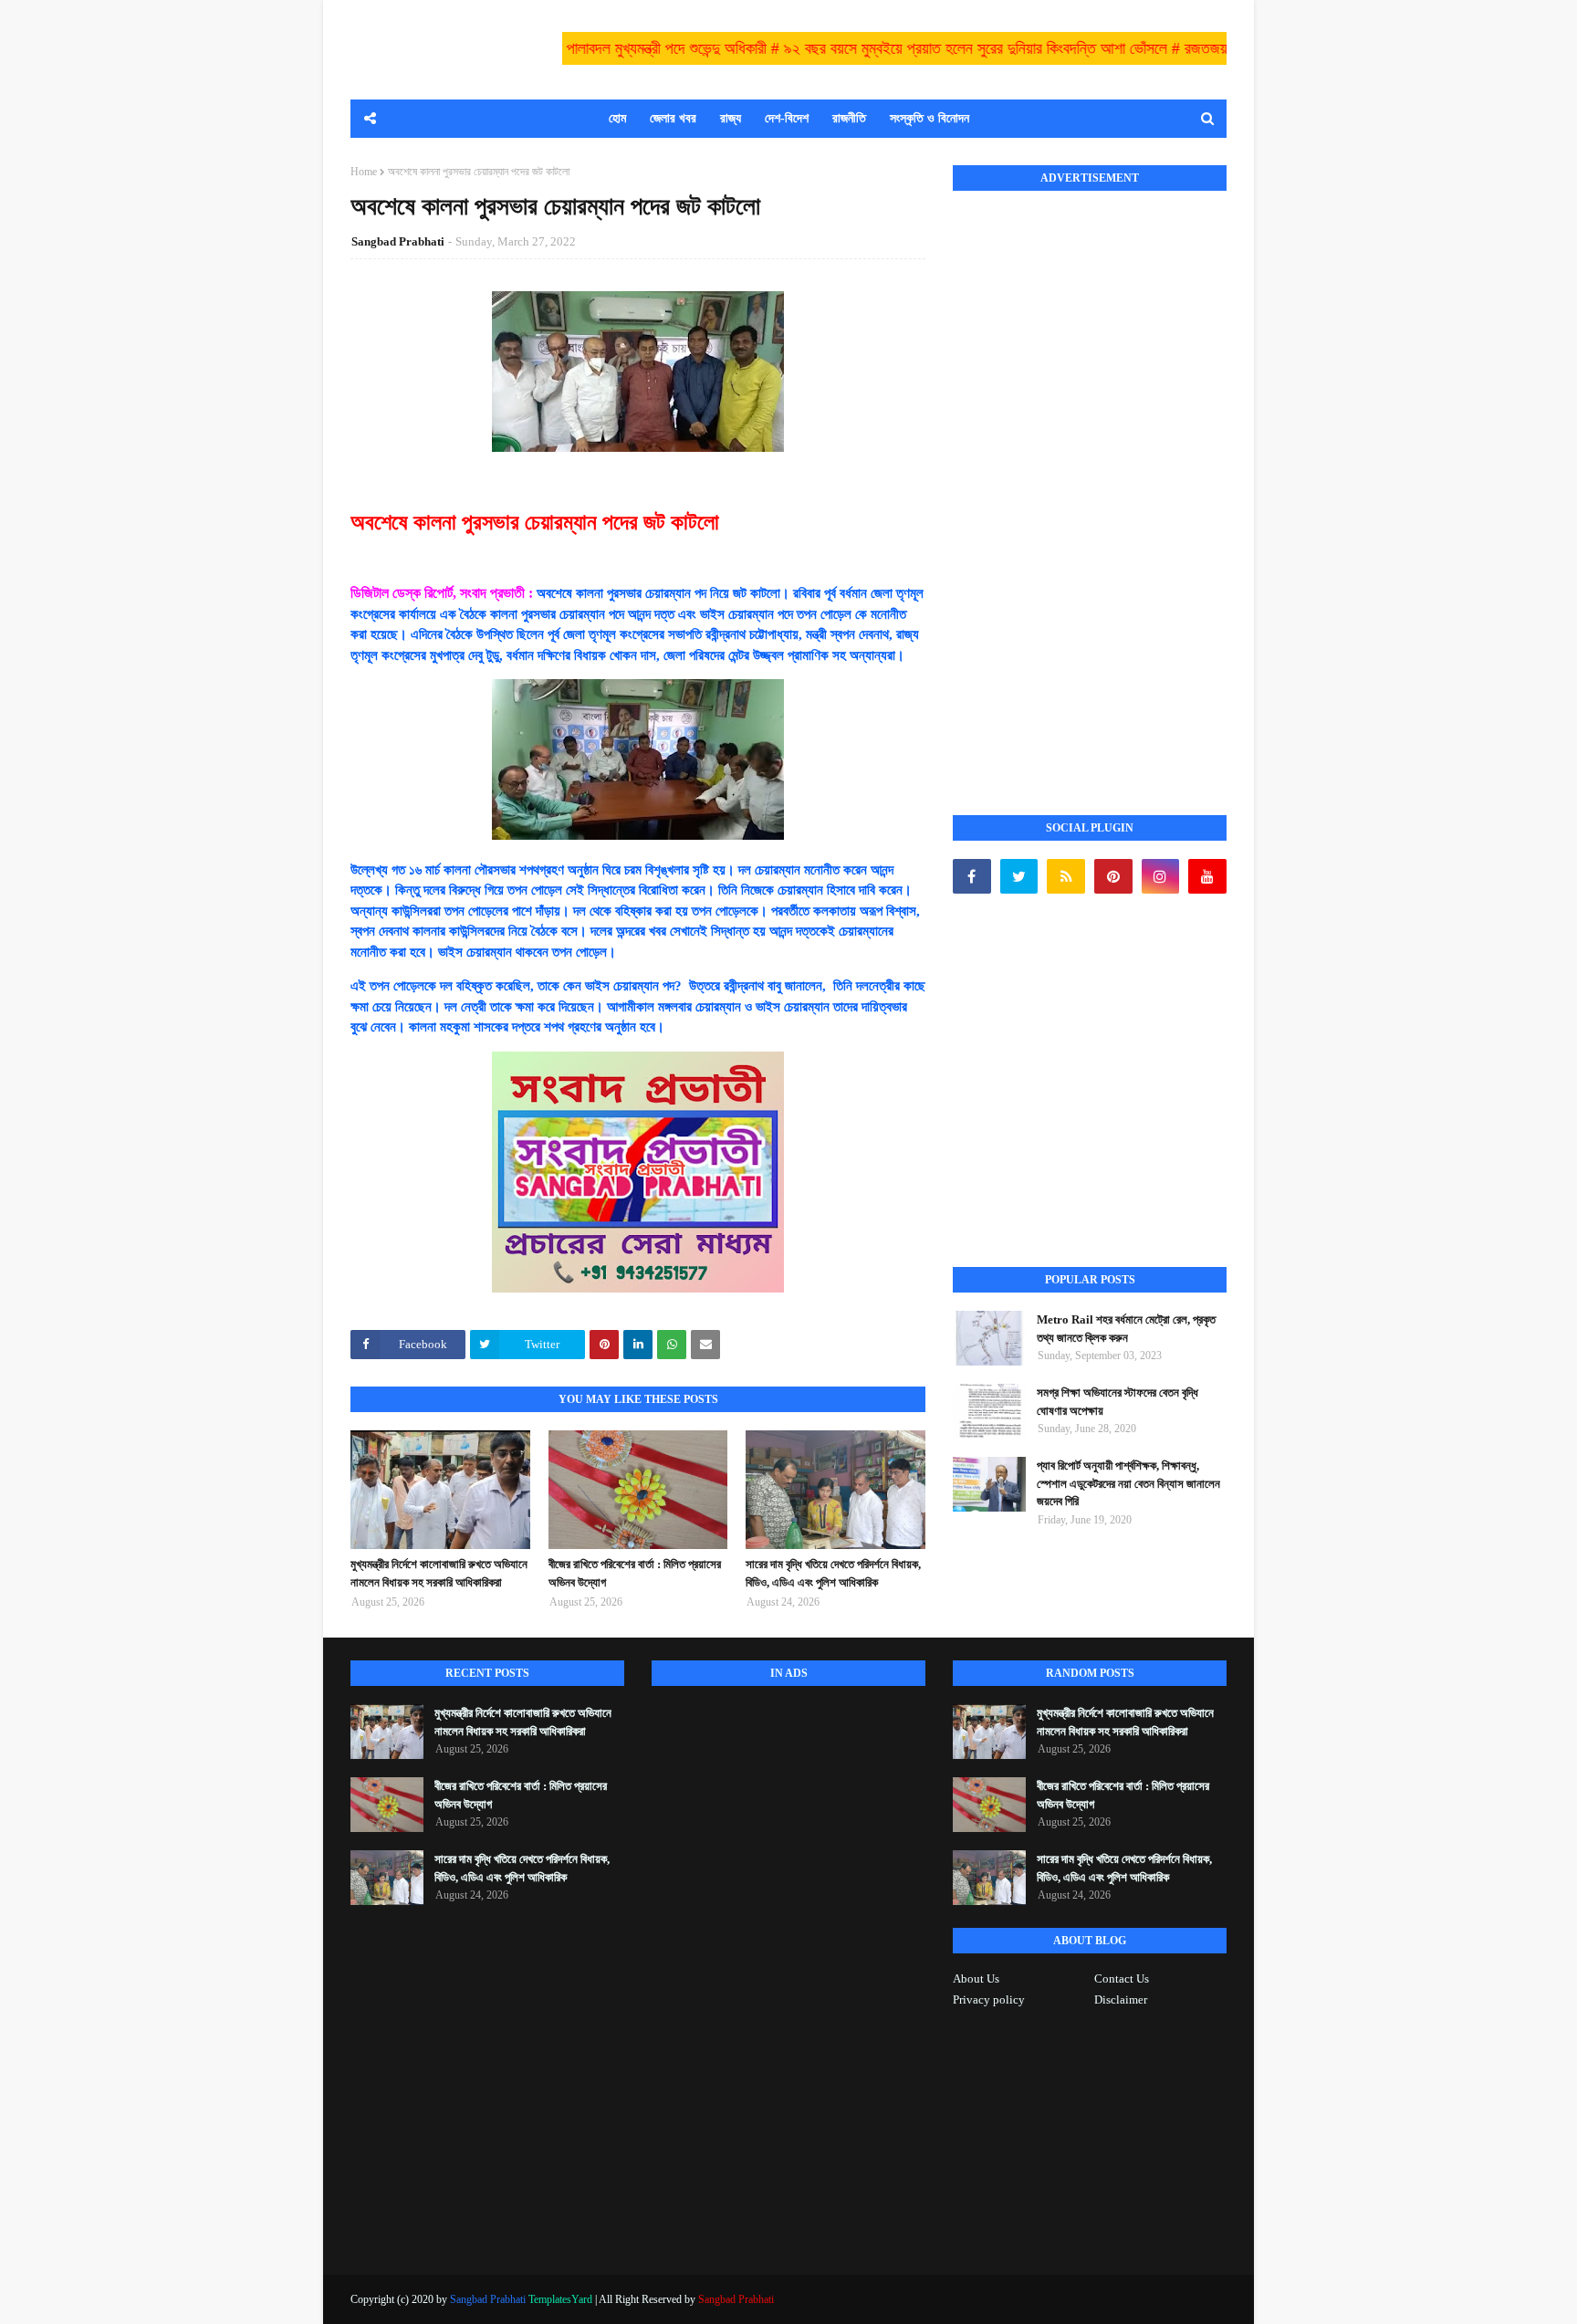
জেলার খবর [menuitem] (673, 118)
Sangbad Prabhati (398, 241)
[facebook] (972, 876)
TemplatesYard (560, 2299)
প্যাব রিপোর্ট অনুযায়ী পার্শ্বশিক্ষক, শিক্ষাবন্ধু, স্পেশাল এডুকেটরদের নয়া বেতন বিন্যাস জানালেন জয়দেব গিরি (1128, 1483)
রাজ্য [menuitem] (731, 118)
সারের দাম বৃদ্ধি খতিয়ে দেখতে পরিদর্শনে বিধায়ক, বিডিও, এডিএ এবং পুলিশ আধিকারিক (833, 1573)
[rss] (1066, 876)
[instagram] (1161, 876)
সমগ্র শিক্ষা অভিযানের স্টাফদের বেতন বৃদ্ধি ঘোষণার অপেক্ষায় (1117, 1402)
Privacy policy (989, 1999)
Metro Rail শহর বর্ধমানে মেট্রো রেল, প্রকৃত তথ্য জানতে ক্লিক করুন (1126, 1329)
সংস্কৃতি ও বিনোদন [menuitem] (929, 118)
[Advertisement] (1090, 483)
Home (364, 172)
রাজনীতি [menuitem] (849, 118)
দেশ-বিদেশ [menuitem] (787, 118)
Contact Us (1122, 1979)
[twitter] (1019, 876)
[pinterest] (1113, 876)
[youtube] (1207, 876)
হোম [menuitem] (617, 118)
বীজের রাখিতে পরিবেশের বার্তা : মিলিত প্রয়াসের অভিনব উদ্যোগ (635, 1573)
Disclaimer (1121, 1999)
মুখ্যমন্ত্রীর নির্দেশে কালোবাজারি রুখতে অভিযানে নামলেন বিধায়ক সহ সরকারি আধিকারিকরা (439, 1573)
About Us (976, 1979)
